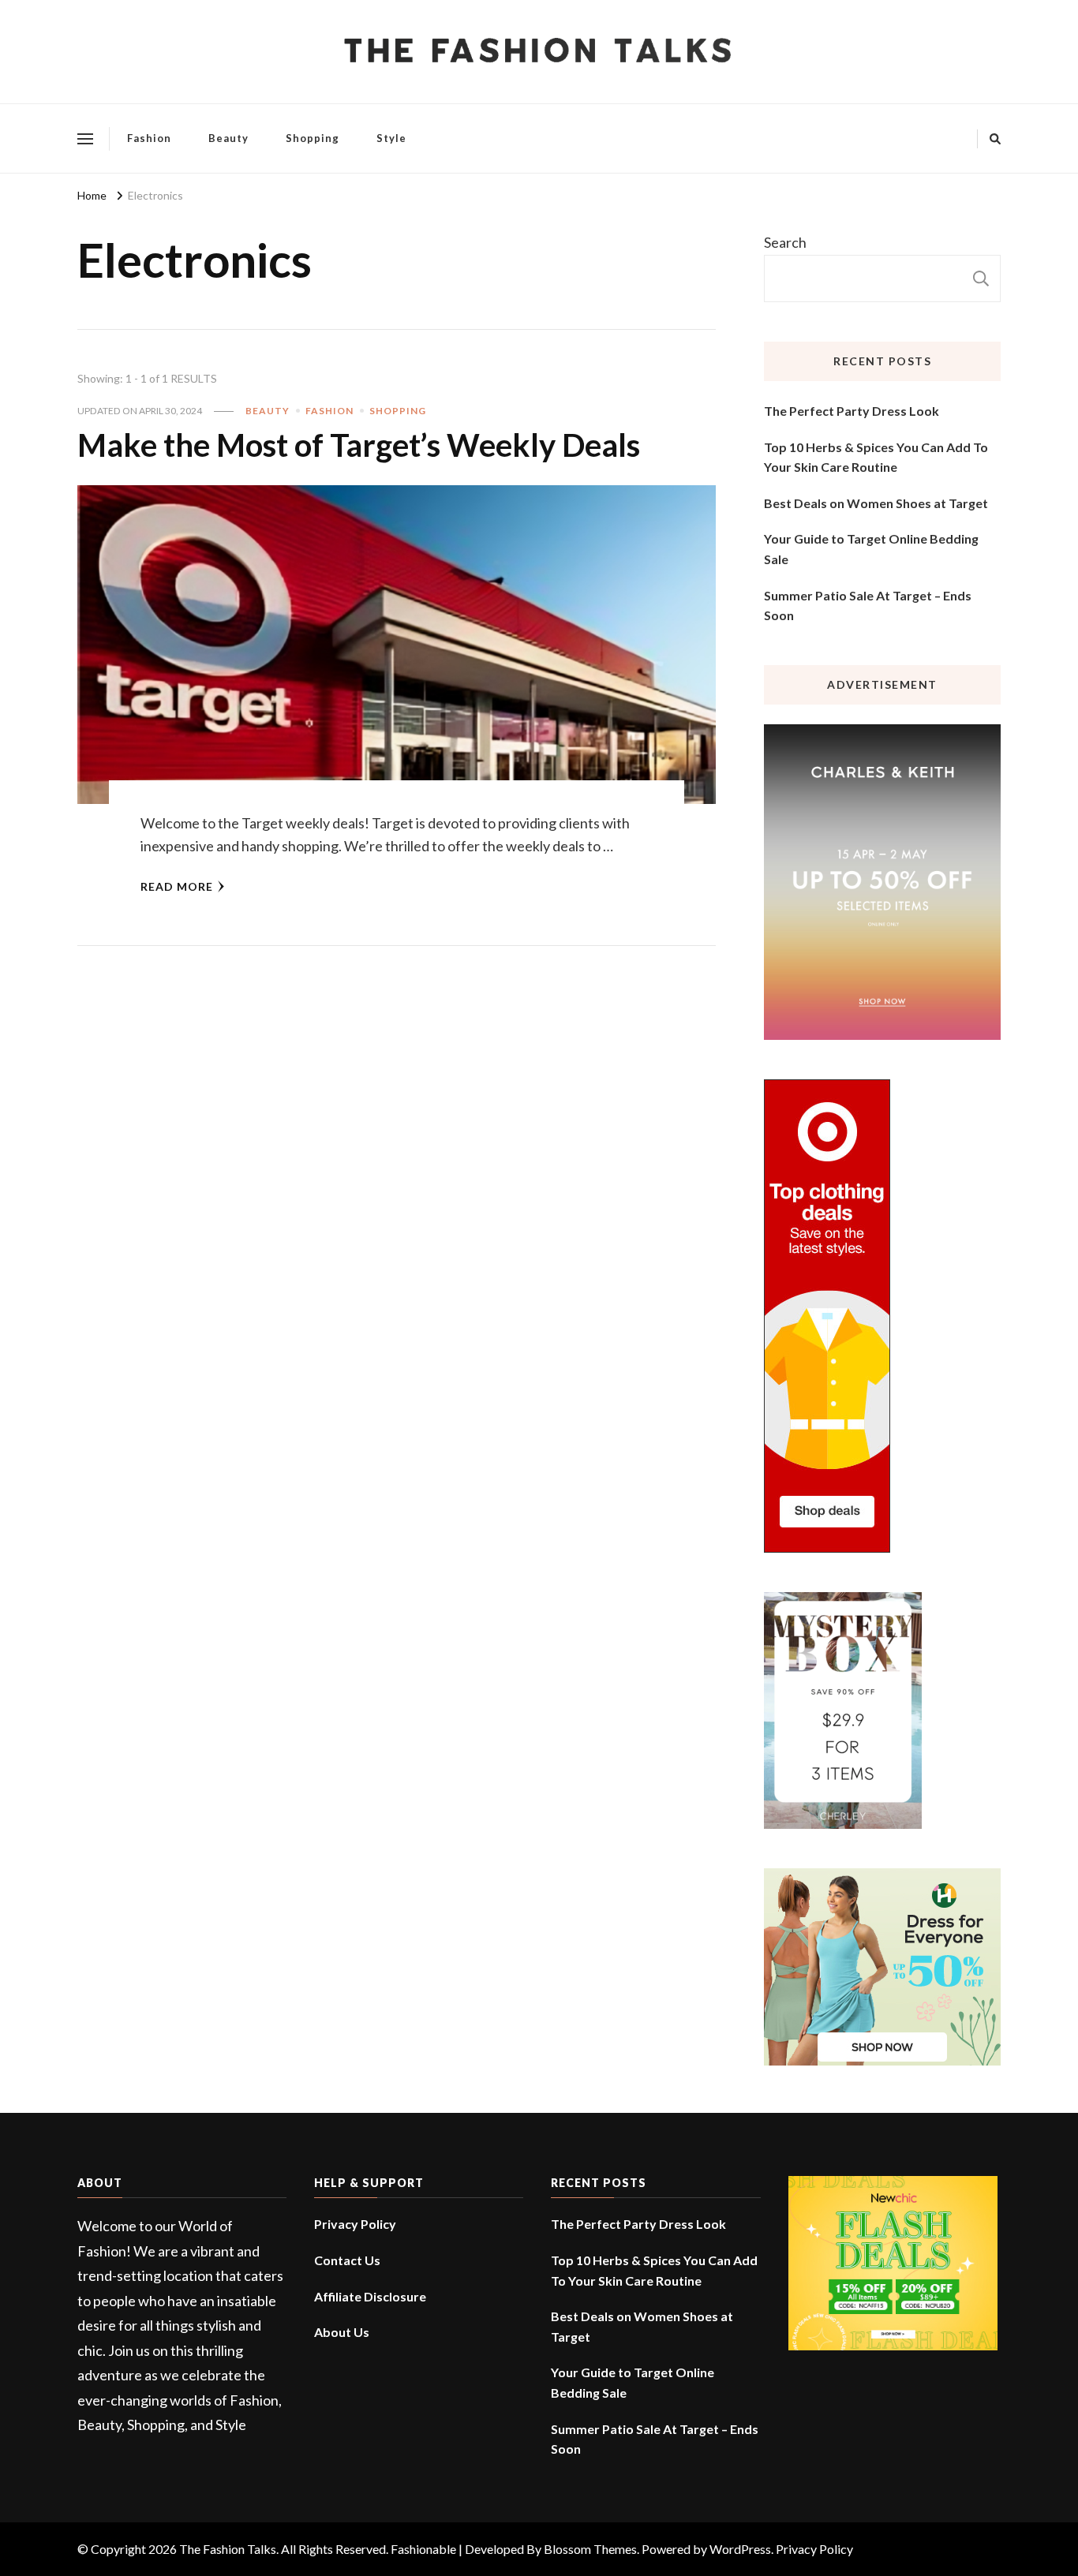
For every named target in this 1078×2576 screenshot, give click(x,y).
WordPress (740, 2549)
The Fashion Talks (228, 2549)
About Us (342, 2332)
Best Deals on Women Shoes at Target (876, 503)
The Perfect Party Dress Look (852, 411)
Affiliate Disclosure (370, 2296)
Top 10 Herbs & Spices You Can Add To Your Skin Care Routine (876, 457)
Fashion (149, 138)
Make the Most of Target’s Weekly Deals (359, 445)
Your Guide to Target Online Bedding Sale (871, 549)
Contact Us (347, 2260)
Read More (177, 886)
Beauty (228, 138)
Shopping (313, 138)
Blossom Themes (590, 2549)
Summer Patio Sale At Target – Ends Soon (868, 606)
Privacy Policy (355, 2224)
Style (391, 138)
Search (785, 242)
